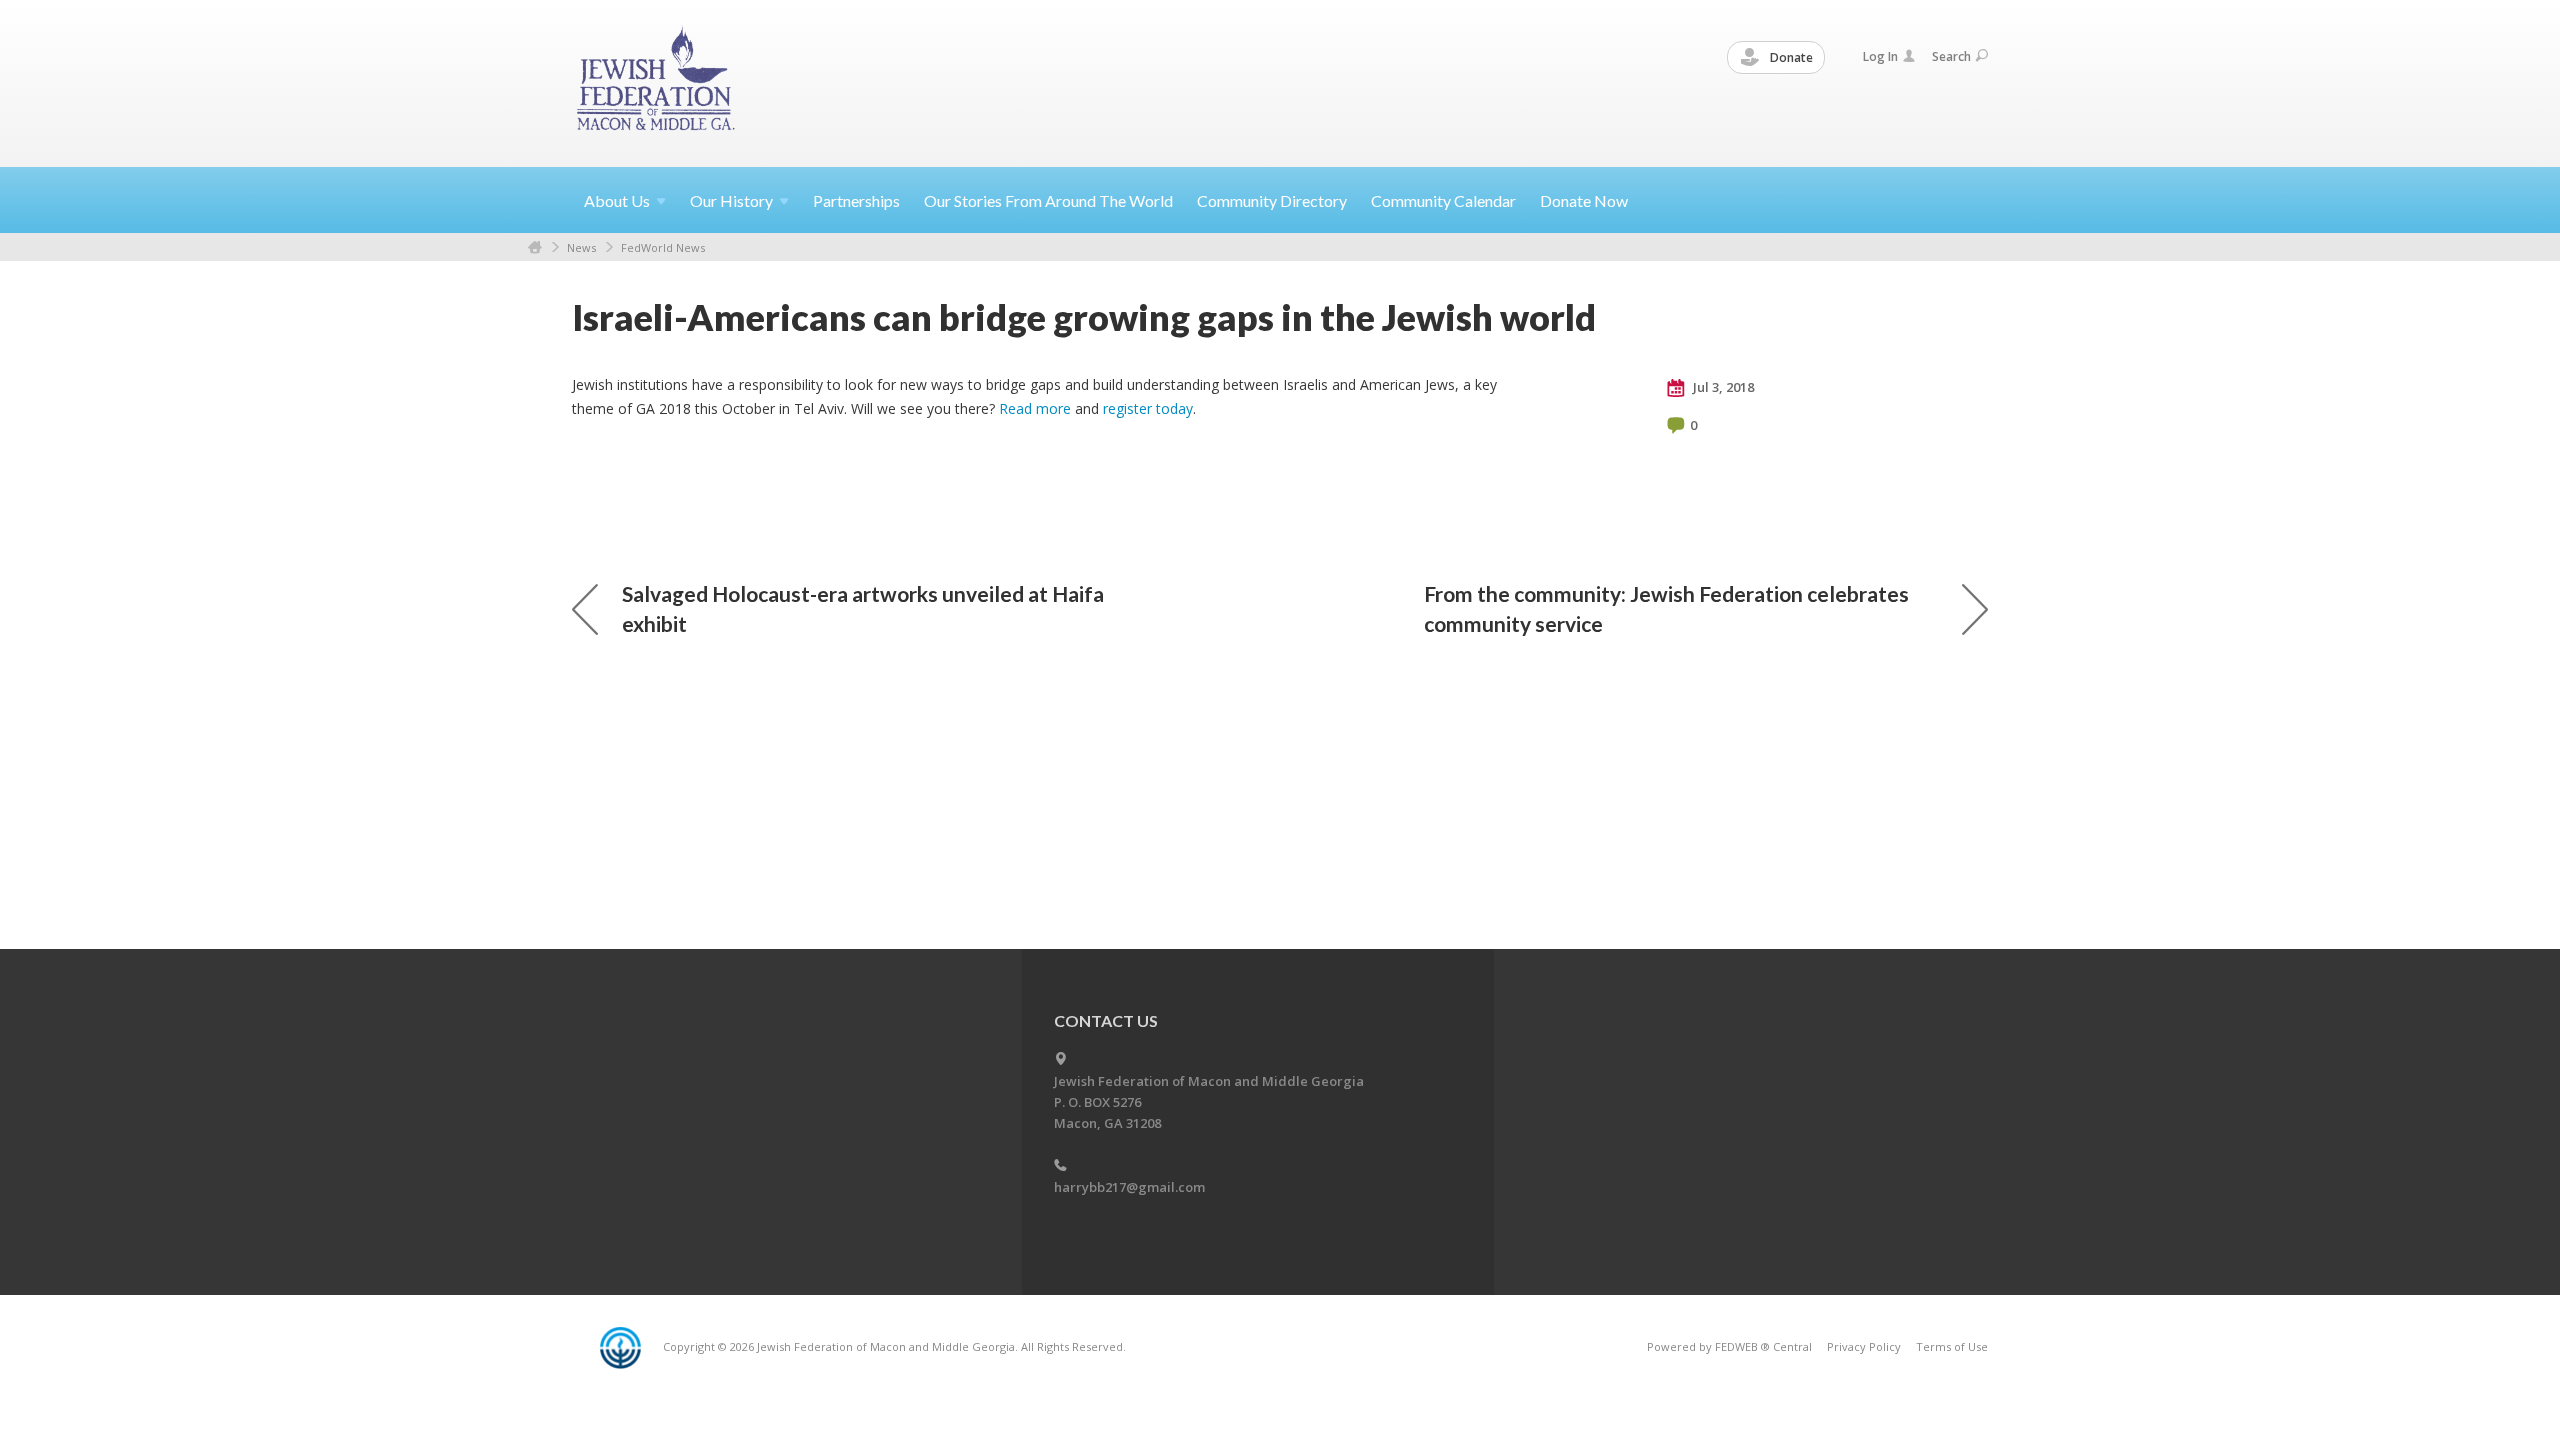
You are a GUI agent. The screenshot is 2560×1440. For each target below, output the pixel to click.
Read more (1035, 408)
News (581, 247)
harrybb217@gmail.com (1129, 1187)
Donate (1790, 57)
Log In (1880, 56)
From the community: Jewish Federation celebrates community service (1666, 608)
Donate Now (1584, 200)
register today (1148, 408)
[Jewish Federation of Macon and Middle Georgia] (657, 82)
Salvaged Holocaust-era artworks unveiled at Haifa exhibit (863, 608)
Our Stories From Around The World (1048, 200)
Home (535, 247)
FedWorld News (663, 247)
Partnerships (856, 200)
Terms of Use (1952, 1346)
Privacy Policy (1864, 1346)
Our (731, 200)
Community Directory (1272, 200)
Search (1951, 56)
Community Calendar (1443, 200)
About (617, 200)
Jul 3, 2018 (1722, 387)
